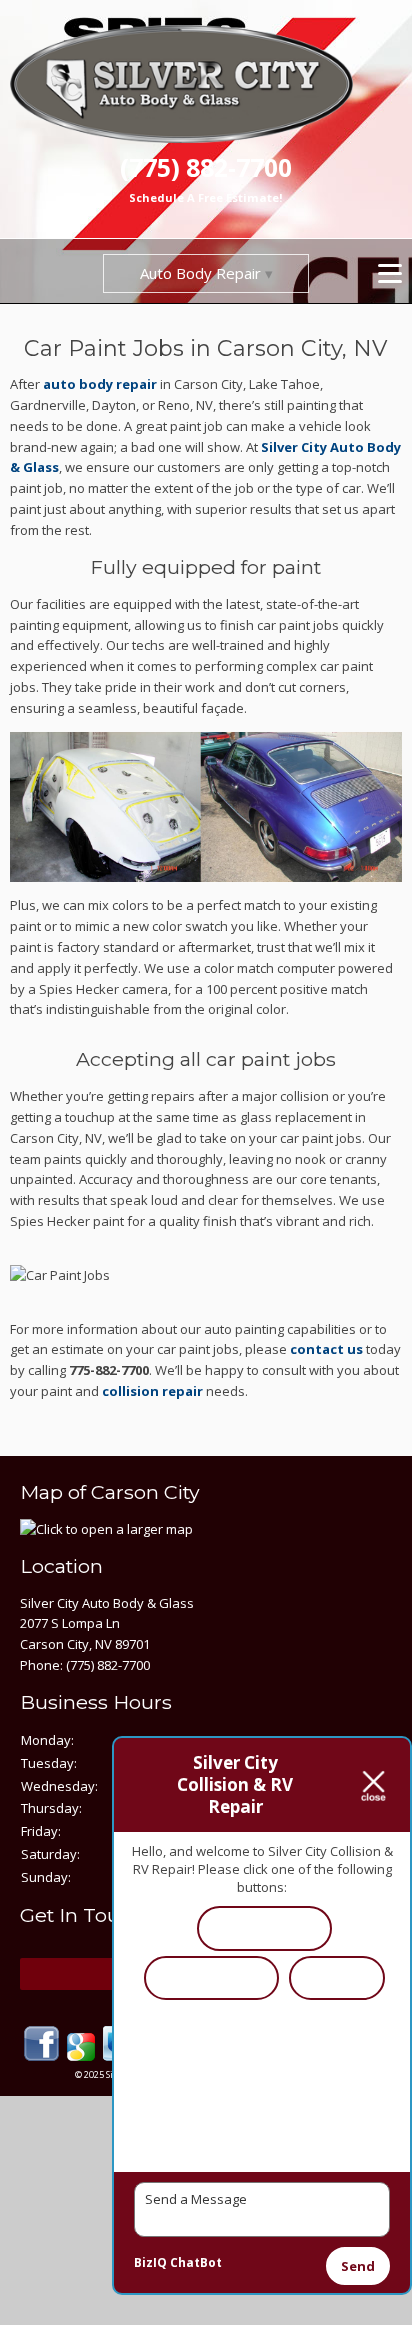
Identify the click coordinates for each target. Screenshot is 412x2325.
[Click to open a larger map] (106, 1529)
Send (358, 2266)
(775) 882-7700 (206, 167)
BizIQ (150, 2262)
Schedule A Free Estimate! (205, 197)
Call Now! (336, 1977)
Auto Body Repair (200, 273)
